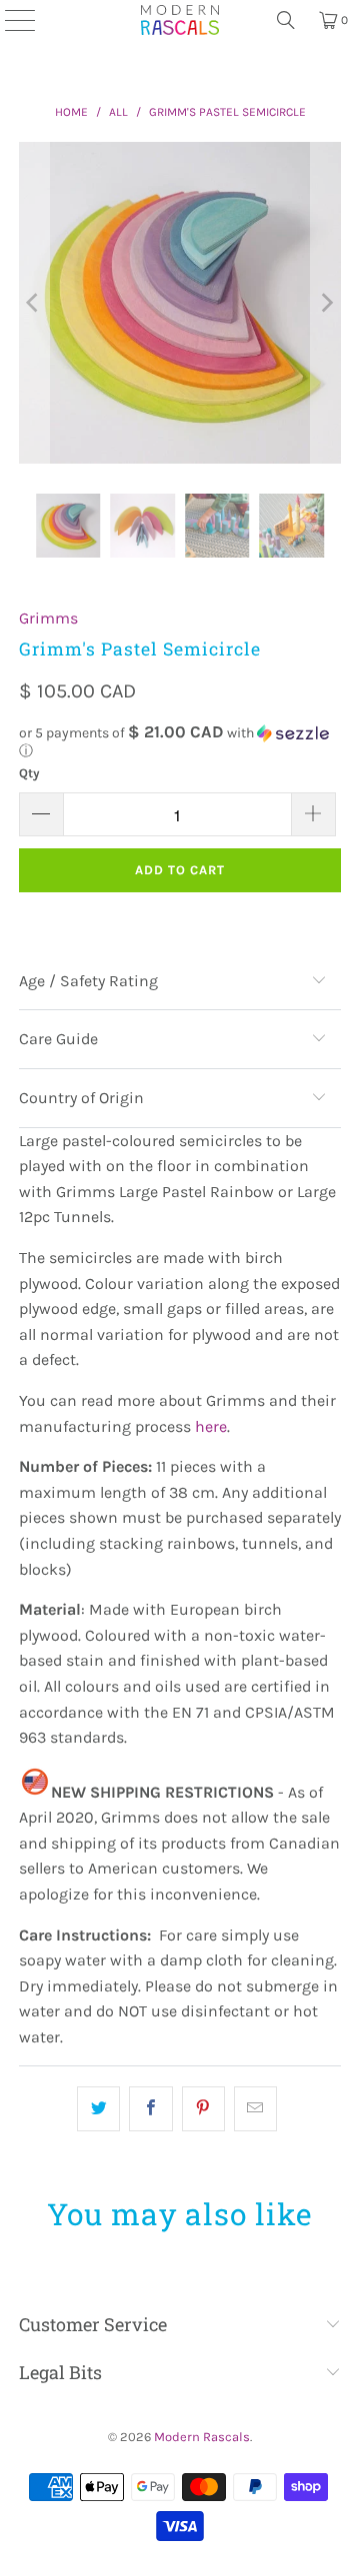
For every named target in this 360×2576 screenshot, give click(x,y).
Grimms (48, 618)
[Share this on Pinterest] (203, 2109)
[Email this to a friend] (255, 2109)
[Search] (286, 20)
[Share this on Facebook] (150, 2109)
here (211, 1426)
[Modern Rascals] (180, 20)
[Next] (326, 303)
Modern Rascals (202, 2437)
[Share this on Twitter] (98, 2109)
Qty (29, 773)
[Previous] (34, 303)
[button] (180, 742)
